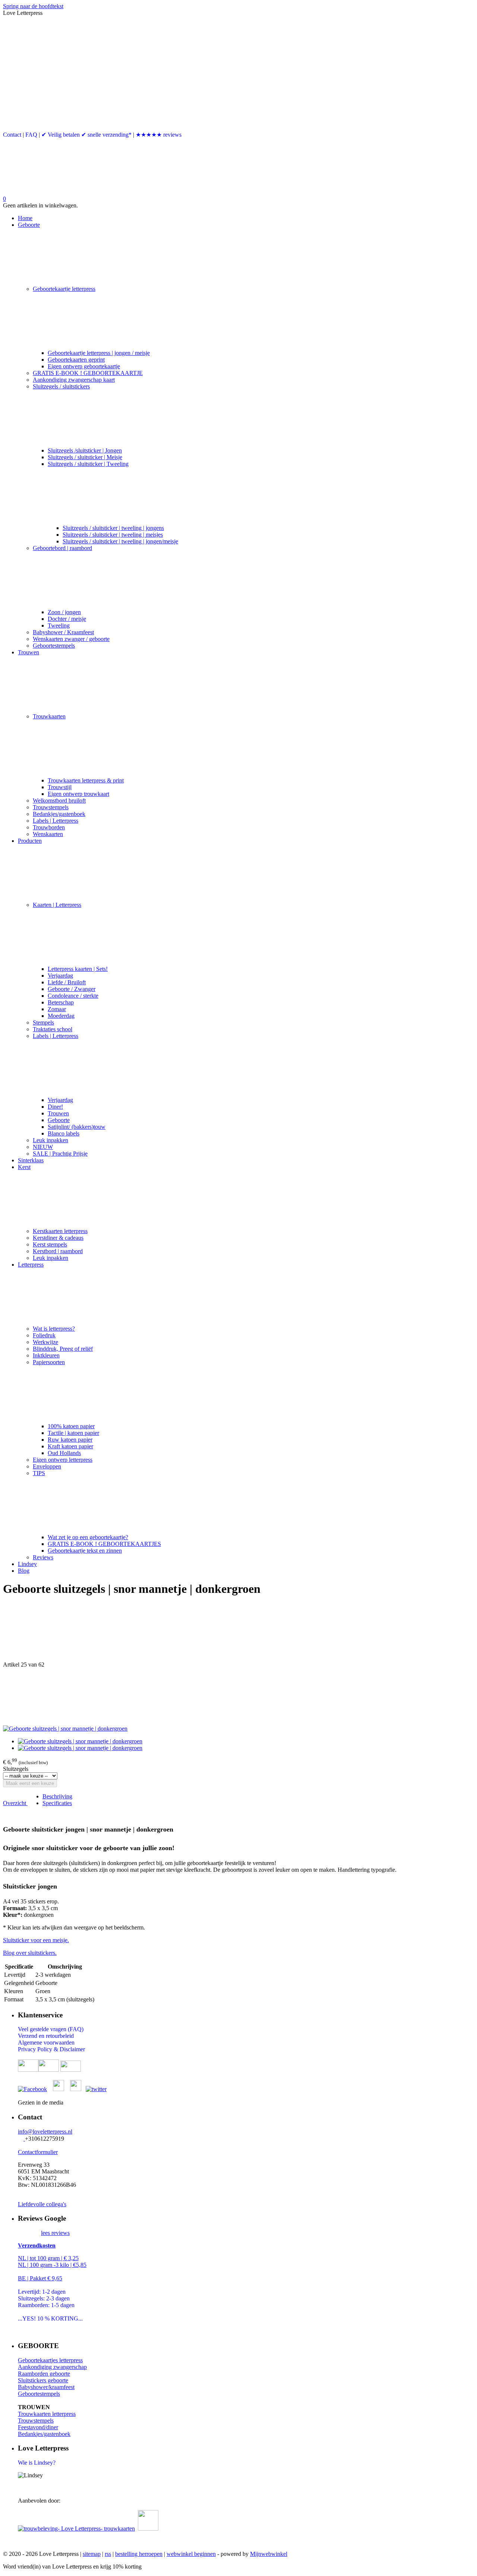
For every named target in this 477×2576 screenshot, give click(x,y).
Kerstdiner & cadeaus (58, 1238)
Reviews (43, 1557)
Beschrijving (57, 1796)
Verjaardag (60, 976)
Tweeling (59, 625)
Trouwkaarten (49, 716)
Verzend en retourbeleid (46, 2036)
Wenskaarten (48, 834)
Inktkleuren (46, 1355)
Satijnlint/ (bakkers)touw (77, 1127)
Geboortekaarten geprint (76, 360)
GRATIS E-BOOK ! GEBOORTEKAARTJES (104, 1544)
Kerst (24, 1167)
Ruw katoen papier (70, 1440)
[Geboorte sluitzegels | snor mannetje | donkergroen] (65, 1729)
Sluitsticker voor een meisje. (36, 1940)
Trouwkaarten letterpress (47, 2414)
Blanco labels (64, 1133)
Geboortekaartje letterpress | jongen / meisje (99, 353)
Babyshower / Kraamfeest (63, 632)
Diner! (55, 1107)
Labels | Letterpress (56, 821)
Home (25, 218)
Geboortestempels (54, 646)
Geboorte (29, 225)
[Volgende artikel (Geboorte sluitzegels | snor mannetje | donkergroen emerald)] (238, 1697)
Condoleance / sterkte (73, 996)
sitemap (92, 2554)
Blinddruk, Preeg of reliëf (63, 1349)
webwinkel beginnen (191, 2554)
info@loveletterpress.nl (45, 2132)
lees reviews (55, 2233)
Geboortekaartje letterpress (64, 289)
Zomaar (57, 1009)
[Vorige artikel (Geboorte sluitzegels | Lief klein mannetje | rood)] (238, 1633)
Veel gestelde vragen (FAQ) (51, 2029)
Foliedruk (44, 1335)
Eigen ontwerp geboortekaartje (84, 366)
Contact (12, 135)
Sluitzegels (16, 1769)
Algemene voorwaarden (46, 2043)
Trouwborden (49, 827)
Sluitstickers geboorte (43, 2380)
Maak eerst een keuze (30, 1783)
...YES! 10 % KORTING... (50, 2318)
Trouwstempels (51, 807)
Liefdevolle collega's (42, 2204)
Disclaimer (72, 2049)
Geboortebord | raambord (62, 548)
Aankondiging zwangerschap (52, 2367)
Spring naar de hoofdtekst (33, 6)
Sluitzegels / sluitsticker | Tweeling (88, 464)
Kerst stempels (50, 1244)
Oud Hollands (64, 1453)
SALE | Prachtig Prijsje (60, 1154)
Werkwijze (45, 1342)
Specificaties (57, 1803)
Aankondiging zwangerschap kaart (74, 380)
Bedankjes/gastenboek (59, 814)
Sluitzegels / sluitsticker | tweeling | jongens (113, 528)
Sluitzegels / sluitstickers (61, 386)
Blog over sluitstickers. (30, 1953)
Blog (24, 1571)
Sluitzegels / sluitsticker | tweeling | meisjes (113, 535)
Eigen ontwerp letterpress (63, 1460)
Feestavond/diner (38, 2427)
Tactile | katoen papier (73, 1433)
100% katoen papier (71, 1426)
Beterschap (61, 1002)
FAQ (31, 135)
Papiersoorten (49, 1362)
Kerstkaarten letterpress (60, 1231)
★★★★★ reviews (159, 135)
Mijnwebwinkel (269, 2554)
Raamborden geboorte (44, 2374)
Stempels (43, 1022)
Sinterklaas (31, 1160)
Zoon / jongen (64, 612)
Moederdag (61, 1016)
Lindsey (27, 1564)
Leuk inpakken (50, 1140)
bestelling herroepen (139, 2554)
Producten (30, 841)
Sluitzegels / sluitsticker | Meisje (85, 457)
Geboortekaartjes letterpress (50, 2360)
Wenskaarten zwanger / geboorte (71, 639)
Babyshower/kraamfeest (46, 2387)
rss (108, 2554)
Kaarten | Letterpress (57, 905)
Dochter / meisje (67, 619)
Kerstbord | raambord (58, 1251)
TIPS (39, 1473)
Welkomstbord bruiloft (59, 801)
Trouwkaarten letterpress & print (86, 780)
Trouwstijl (60, 787)
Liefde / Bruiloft (67, 982)
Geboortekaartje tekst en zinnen (85, 1551)
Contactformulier (38, 2152)
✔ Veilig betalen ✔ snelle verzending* (86, 135)
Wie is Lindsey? (37, 2463)
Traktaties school (53, 1029)
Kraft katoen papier (70, 1446)
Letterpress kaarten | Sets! (78, 969)
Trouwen (29, 652)
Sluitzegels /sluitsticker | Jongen (85, 450)
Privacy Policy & (39, 2049)
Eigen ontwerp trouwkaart (78, 794)
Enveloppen (47, 1466)
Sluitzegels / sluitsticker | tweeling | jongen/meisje (120, 541)
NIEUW (43, 1147)
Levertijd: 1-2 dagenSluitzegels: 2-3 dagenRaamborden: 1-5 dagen (46, 2298)
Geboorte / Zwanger (72, 989)
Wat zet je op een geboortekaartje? (88, 1537)
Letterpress (31, 1265)
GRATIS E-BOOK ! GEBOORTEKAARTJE (88, 373)
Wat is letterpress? (54, 1329)
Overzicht (15, 1803)
